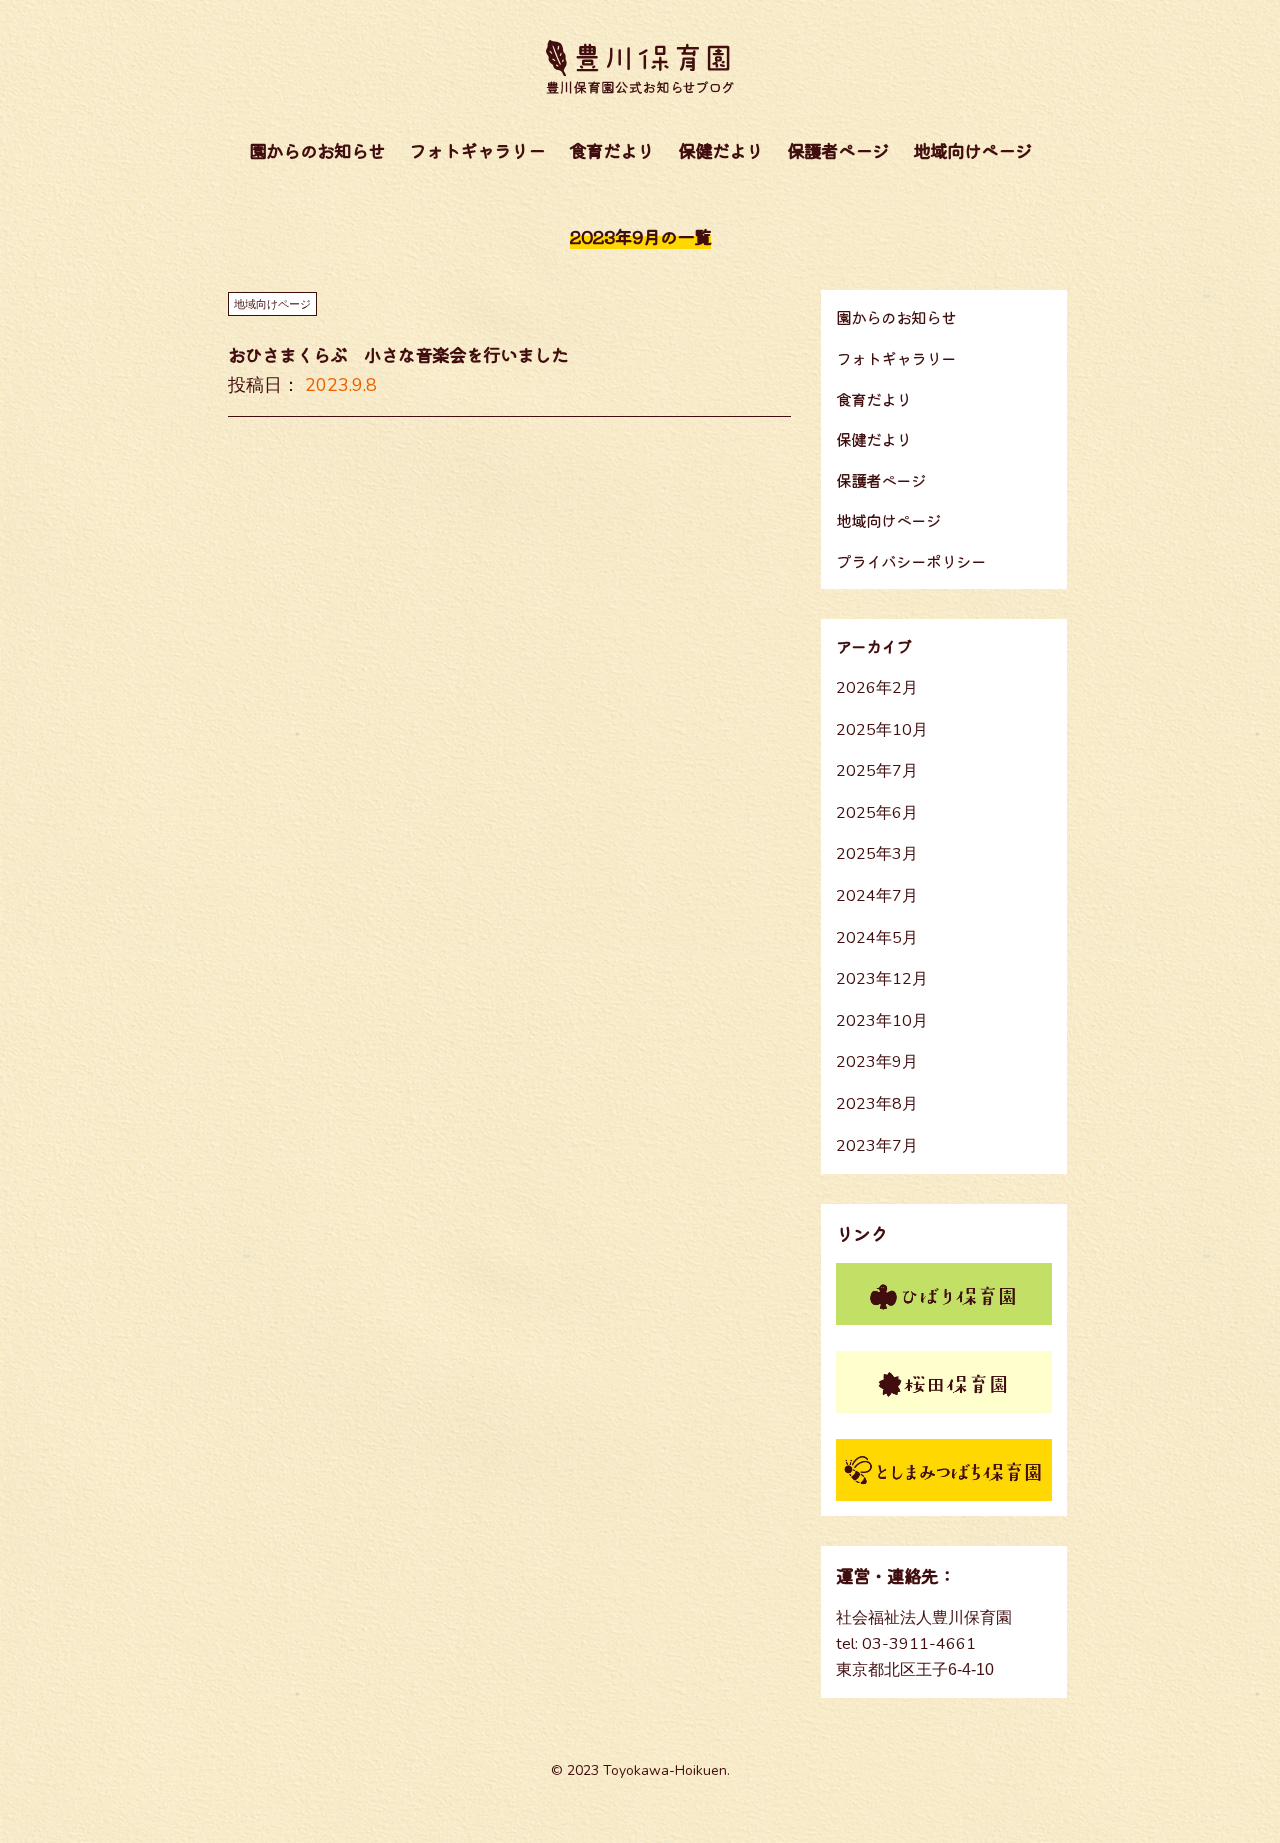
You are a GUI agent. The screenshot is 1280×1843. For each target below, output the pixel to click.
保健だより (720, 150)
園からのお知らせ (317, 150)
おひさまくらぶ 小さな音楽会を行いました (398, 354)
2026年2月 (877, 688)
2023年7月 (877, 1146)
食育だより (611, 150)
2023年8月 (877, 1104)
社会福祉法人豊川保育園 (924, 1617)
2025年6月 (877, 813)
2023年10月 (882, 1021)
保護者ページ (838, 150)
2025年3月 (877, 854)
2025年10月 (882, 730)
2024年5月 (877, 938)
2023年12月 (882, 979)
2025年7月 (877, 771)
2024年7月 (877, 896)
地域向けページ (972, 150)
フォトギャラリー (477, 150)
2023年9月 (877, 1062)
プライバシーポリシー (911, 561)
